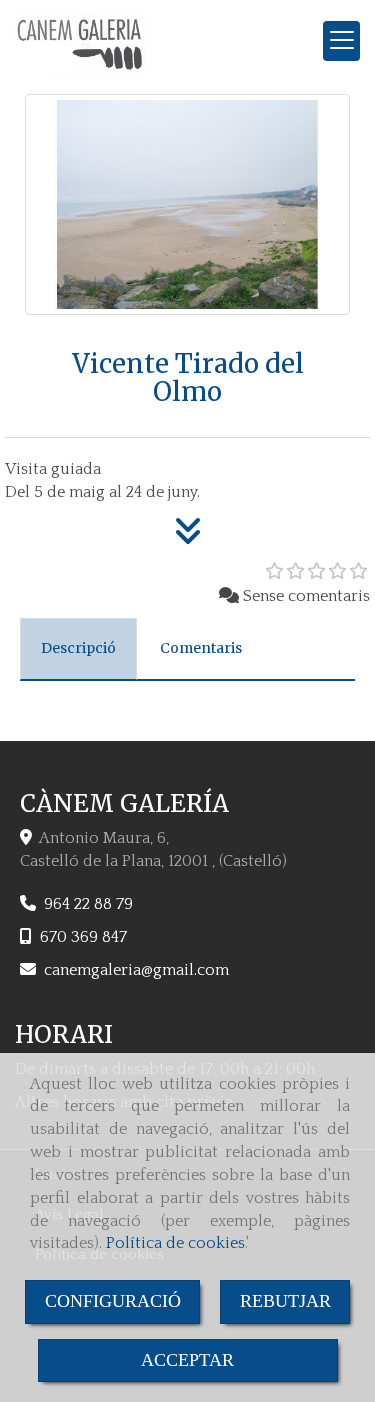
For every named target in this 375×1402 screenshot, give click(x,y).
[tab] (78, 649)
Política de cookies (175, 1243)
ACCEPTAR (187, 1360)
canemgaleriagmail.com (136, 970)
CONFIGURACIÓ (113, 1301)
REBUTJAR (285, 1301)
